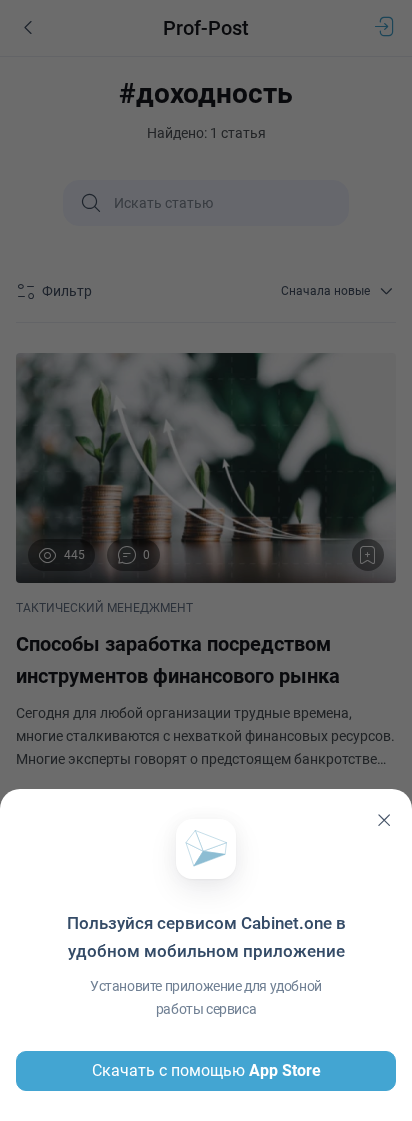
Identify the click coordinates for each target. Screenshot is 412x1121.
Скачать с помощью (206, 1070)
